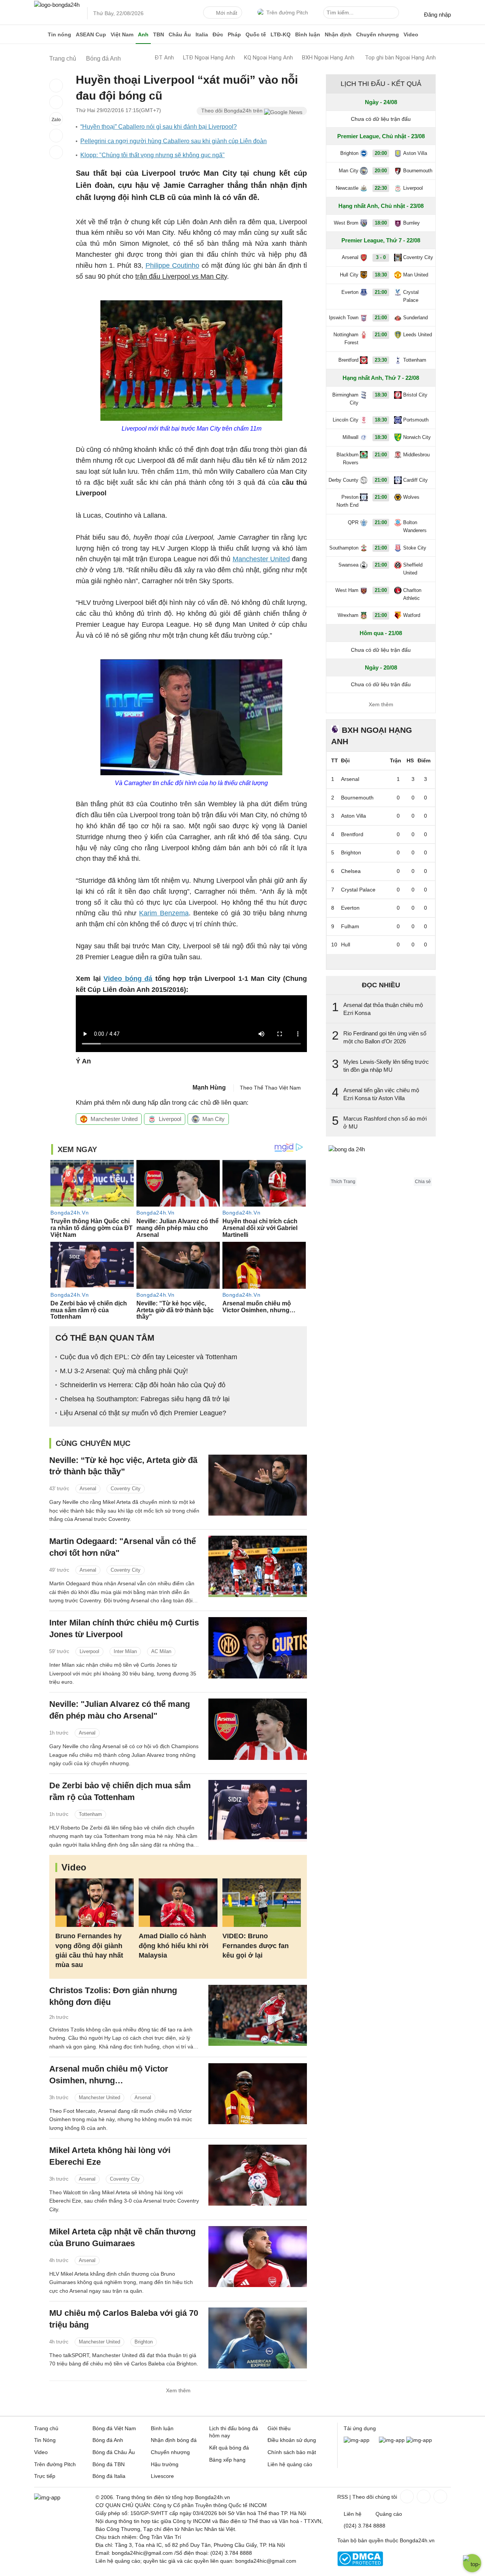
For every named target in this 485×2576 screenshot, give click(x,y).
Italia (202, 34)
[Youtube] (440, 2496)
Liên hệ (353, 2514)
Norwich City (417, 437)
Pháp (234, 34)
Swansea (348, 565)
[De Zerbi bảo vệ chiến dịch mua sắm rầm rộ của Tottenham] (258, 1810)
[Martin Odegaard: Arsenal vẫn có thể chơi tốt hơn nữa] (258, 1566)
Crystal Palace (411, 296)
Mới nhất (227, 13)
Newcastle (347, 188)
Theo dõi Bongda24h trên (233, 111)
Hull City (349, 275)
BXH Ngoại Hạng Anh (328, 58)
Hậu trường (165, 2464)
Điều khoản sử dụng (292, 2440)
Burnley (411, 223)
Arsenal (88, 1489)
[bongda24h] (40, 34)
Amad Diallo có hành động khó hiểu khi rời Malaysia (174, 1945)
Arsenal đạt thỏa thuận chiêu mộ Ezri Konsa (383, 1009)
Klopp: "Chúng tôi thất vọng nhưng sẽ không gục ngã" (153, 155)
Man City (214, 1119)
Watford (412, 615)
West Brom (346, 223)
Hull (346, 945)
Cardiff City (415, 480)
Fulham (350, 926)
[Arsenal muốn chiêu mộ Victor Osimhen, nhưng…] (258, 2094)
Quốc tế (256, 34)
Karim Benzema (164, 913)
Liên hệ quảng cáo (290, 2464)
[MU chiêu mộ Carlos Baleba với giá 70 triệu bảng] (258, 2338)
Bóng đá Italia (109, 2476)
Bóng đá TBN (109, 2464)
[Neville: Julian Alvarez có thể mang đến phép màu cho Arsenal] (258, 1729)
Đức (218, 34)
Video (411, 34)
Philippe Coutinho (172, 265)
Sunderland (415, 318)
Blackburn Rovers (347, 459)
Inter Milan (125, 1651)
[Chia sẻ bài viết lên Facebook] (56, 86)
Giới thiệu (279, 2428)
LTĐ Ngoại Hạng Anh (209, 58)
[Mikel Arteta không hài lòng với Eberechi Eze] (258, 2175)
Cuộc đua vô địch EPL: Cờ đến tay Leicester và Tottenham (149, 1357)
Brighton (144, 2342)
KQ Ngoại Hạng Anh (268, 58)
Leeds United (418, 335)
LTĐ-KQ (281, 34)
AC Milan (161, 1651)
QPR (353, 522)
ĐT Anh (164, 58)
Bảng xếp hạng (227, 2460)
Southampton (344, 548)
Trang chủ (46, 2428)
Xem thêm (178, 2390)
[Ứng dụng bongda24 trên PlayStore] (392, 2440)
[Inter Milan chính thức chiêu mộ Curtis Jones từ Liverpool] (258, 1648)
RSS (343, 2497)
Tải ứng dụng (360, 2428)
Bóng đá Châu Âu (114, 2452)
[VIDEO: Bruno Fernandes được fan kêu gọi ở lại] (262, 1903)
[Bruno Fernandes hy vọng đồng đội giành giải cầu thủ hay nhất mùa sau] (95, 1903)
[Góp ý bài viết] (56, 136)
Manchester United (261, 559)
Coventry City (126, 1489)
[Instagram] (423, 2496)
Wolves (411, 497)
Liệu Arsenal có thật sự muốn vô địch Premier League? (143, 1413)
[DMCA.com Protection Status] (360, 2564)
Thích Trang (343, 1182)
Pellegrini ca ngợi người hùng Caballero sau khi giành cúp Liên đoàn (174, 141)
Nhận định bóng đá (174, 2440)
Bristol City (415, 395)
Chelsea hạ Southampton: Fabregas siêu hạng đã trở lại (145, 1399)
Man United (416, 275)
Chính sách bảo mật (292, 2452)
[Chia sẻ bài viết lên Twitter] (56, 102)
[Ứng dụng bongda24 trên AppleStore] (419, 2440)
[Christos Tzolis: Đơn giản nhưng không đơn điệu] (258, 2015)
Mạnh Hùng (209, 1087)
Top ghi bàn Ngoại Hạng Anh (400, 58)
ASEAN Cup (91, 34)
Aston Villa (415, 153)
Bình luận (308, 34)
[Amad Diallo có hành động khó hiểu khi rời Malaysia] (178, 1903)
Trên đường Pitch (287, 12)
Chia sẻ (423, 1182)
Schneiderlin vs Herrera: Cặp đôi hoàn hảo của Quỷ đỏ (143, 1385)
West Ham (347, 590)
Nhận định (338, 34)
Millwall (350, 437)
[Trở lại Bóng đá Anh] (56, 152)
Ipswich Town (344, 318)
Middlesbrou (416, 455)
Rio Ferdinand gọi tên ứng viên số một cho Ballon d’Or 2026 (385, 1037)
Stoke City (415, 548)
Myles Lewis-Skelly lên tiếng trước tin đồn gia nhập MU (386, 1066)
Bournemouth (418, 171)
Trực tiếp (45, 2476)
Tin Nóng (45, 2440)
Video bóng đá (128, 979)
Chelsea (351, 871)
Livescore (162, 2476)
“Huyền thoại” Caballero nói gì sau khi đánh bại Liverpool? (159, 127)
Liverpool (170, 1119)
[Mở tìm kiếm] (394, 14)
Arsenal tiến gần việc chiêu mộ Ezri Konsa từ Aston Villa (381, 1094)
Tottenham (90, 1814)
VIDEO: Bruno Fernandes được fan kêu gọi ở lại (256, 1945)
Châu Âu (180, 34)
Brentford (348, 360)
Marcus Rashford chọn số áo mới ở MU (385, 1123)
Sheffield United (413, 569)
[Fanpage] (406, 2496)
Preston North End (347, 501)
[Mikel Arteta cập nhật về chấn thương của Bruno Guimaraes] (258, 2257)
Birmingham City (345, 399)
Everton (350, 292)
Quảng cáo (389, 2514)
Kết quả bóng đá (229, 2448)
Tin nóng (59, 34)
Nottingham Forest (346, 339)
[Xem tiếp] (381, 962)
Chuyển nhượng (378, 34)
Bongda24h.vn (417, 2540)
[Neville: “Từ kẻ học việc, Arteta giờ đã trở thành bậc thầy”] (258, 1485)
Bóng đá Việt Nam (114, 2428)
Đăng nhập (437, 15)
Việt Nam (122, 34)
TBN (159, 34)
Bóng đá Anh (108, 2440)
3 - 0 (381, 257)
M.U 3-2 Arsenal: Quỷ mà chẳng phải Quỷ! (124, 1371)
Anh (143, 34)
